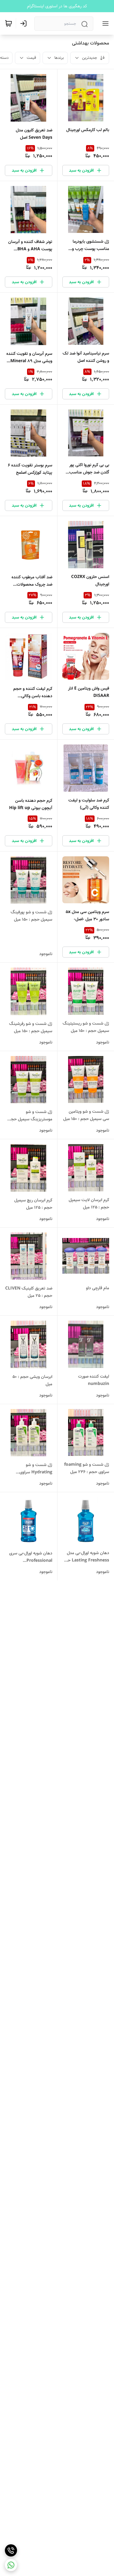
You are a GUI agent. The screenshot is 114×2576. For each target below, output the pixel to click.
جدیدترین (90, 58)
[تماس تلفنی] (11, 2550)
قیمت (31, 58)
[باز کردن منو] (104, 23)
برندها (59, 58)
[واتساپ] (11, 2565)
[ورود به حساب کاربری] (25, 23)
